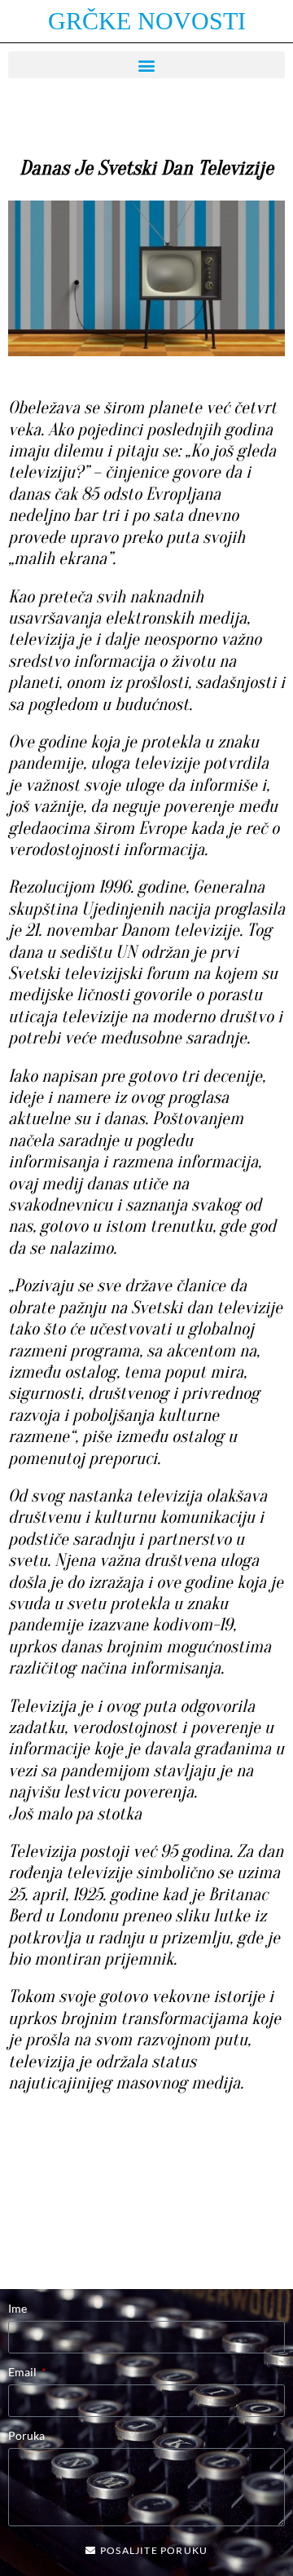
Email (24, 2372)
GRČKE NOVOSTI (147, 21)
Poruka (26, 2435)
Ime (17, 2308)
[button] (146, 65)
